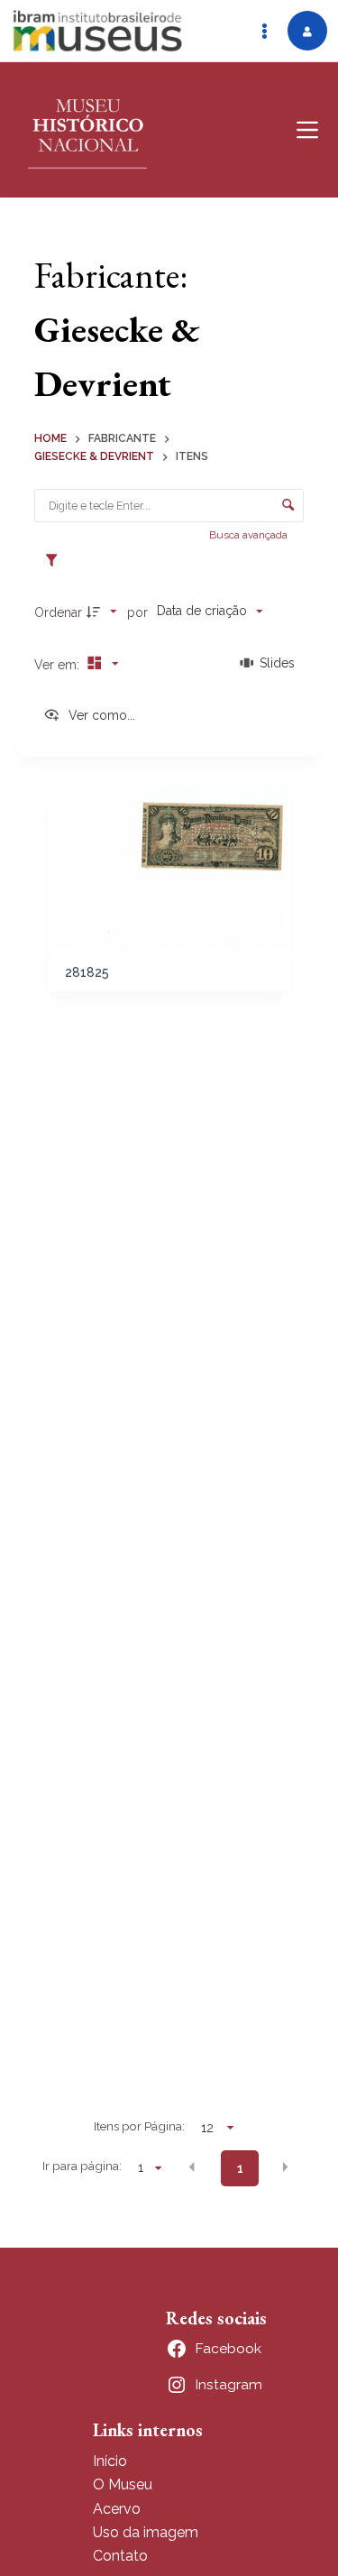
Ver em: (59, 665)
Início (110, 2461)
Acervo (117, 2509)
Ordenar (58, 612)
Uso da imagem (146, 2532)
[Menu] (307, 130)
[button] (192, 2167)
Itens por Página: (139, 2126)
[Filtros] (56, 561)
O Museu (123, 2484)
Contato (120, 2556)
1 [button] (240, 2168)
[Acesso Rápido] (264, 31)
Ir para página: (82, 2166)
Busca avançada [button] (250, 535)
